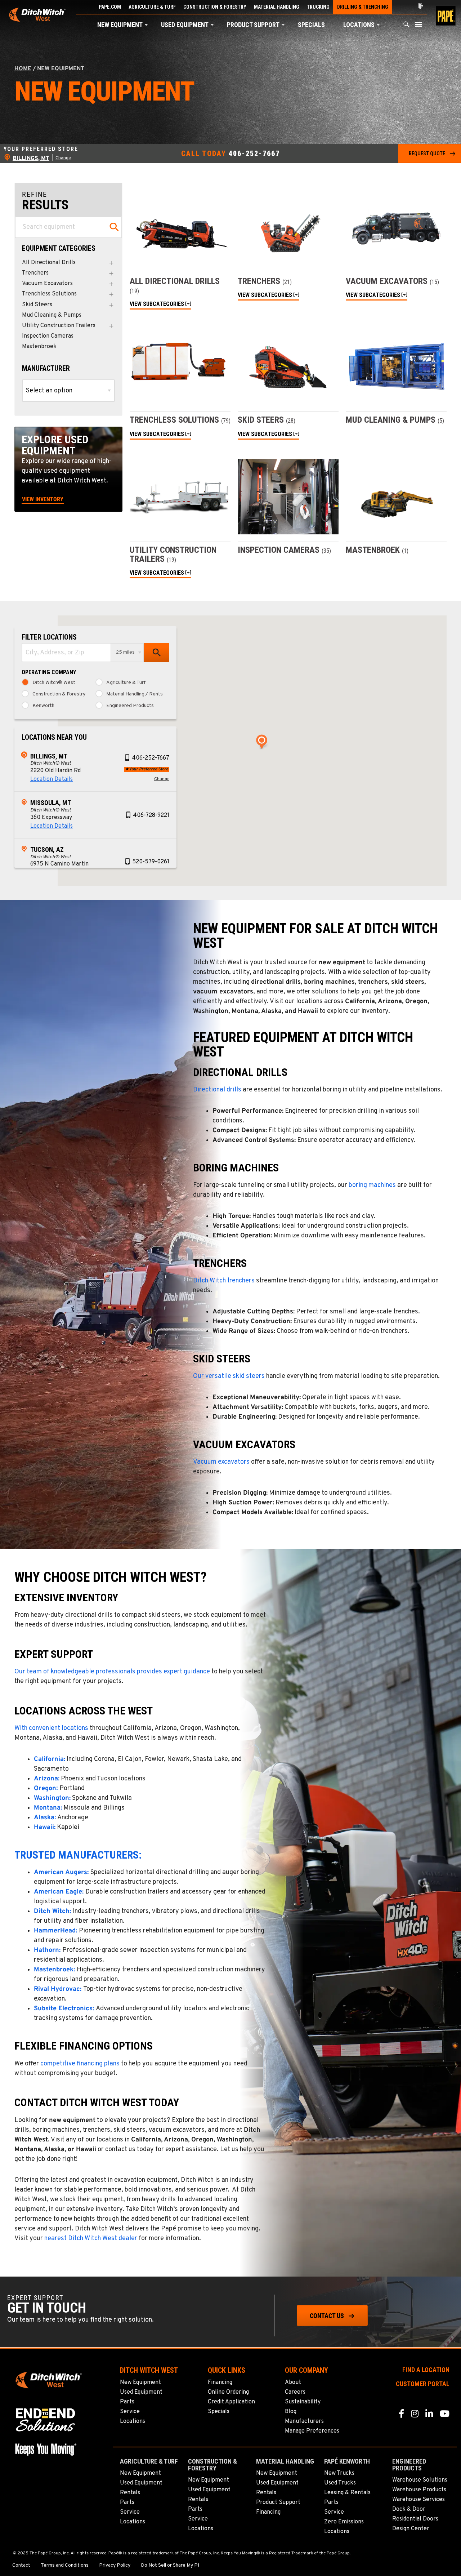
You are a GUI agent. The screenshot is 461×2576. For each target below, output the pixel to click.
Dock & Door (409, 2509)
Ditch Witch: (52, 1911)
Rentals (130, 2493)
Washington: (52, 1798)
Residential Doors (415, 2519)
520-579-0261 (151, 862)
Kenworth (43, 706)
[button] (146, 25)
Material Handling (277, 7)
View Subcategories (157, 304)
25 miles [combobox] (125, 652)
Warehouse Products (419, 2490)
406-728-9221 (151, 815)
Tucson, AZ (47, 849)
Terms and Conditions (65, 2566)
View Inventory (43, 499)
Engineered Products (130, 706)
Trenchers (35, 273)
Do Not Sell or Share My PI (170, 2566)
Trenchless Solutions (49, 294)
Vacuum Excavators (47, 284)
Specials (311, 25)
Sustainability (303, 2402)
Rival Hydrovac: (58, 1989)
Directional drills (217, 1090)
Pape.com (110, 7)
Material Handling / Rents (135, 694)
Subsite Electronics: (64, 2009)
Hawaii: (45, 1827)
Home (23, 69)
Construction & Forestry (215, 7)
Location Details (52, 779)
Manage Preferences (312, 2431)
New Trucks (339, 2473)
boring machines (372, 1185)
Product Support (253, 25)
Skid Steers (37, 305)
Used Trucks (340, 2483)
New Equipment (120, 25)
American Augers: (61, 1872)
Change (63, 158)
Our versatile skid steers (229, 1376)
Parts (127, 2402)
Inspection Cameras (48, 336)
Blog (291, 2412)
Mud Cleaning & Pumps (52, 315)
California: (50, 1759)
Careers (295, 2392)
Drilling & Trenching (363, 7)
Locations (359, 25)
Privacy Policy (115, 2566)
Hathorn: (47, 1950)
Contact (21, 2566)
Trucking (318, 7)
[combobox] (66, 653)
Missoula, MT (51, 803)
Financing (220, 2383)
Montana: (48, 1808)
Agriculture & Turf (152, 7)
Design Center (411, 2529)
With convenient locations (51, 1728)
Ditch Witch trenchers (224, 1281)
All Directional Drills (49, 263)
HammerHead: (55, 1931)
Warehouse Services (419, 2500)
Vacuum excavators (221, 1462)
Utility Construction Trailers (59, 326)
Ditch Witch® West (54, 683)
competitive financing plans (80, 2064)
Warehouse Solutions (420, 2480)
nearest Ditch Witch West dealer (91, 2239)
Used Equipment (185, 25)
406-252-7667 (254, 154)
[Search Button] (407, 26)
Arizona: (47, 1779)
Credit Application (231, 2402)
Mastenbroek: (54, 1970)
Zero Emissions (344, 2522)
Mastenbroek (39, 347)
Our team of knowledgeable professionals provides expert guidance (112, 1672)
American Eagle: (59, 1892)
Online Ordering (228, 2392)
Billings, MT (49, 756)
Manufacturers (304, 2421)
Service (130, 2412)
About (293, 2383)
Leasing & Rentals (347, 2493)
